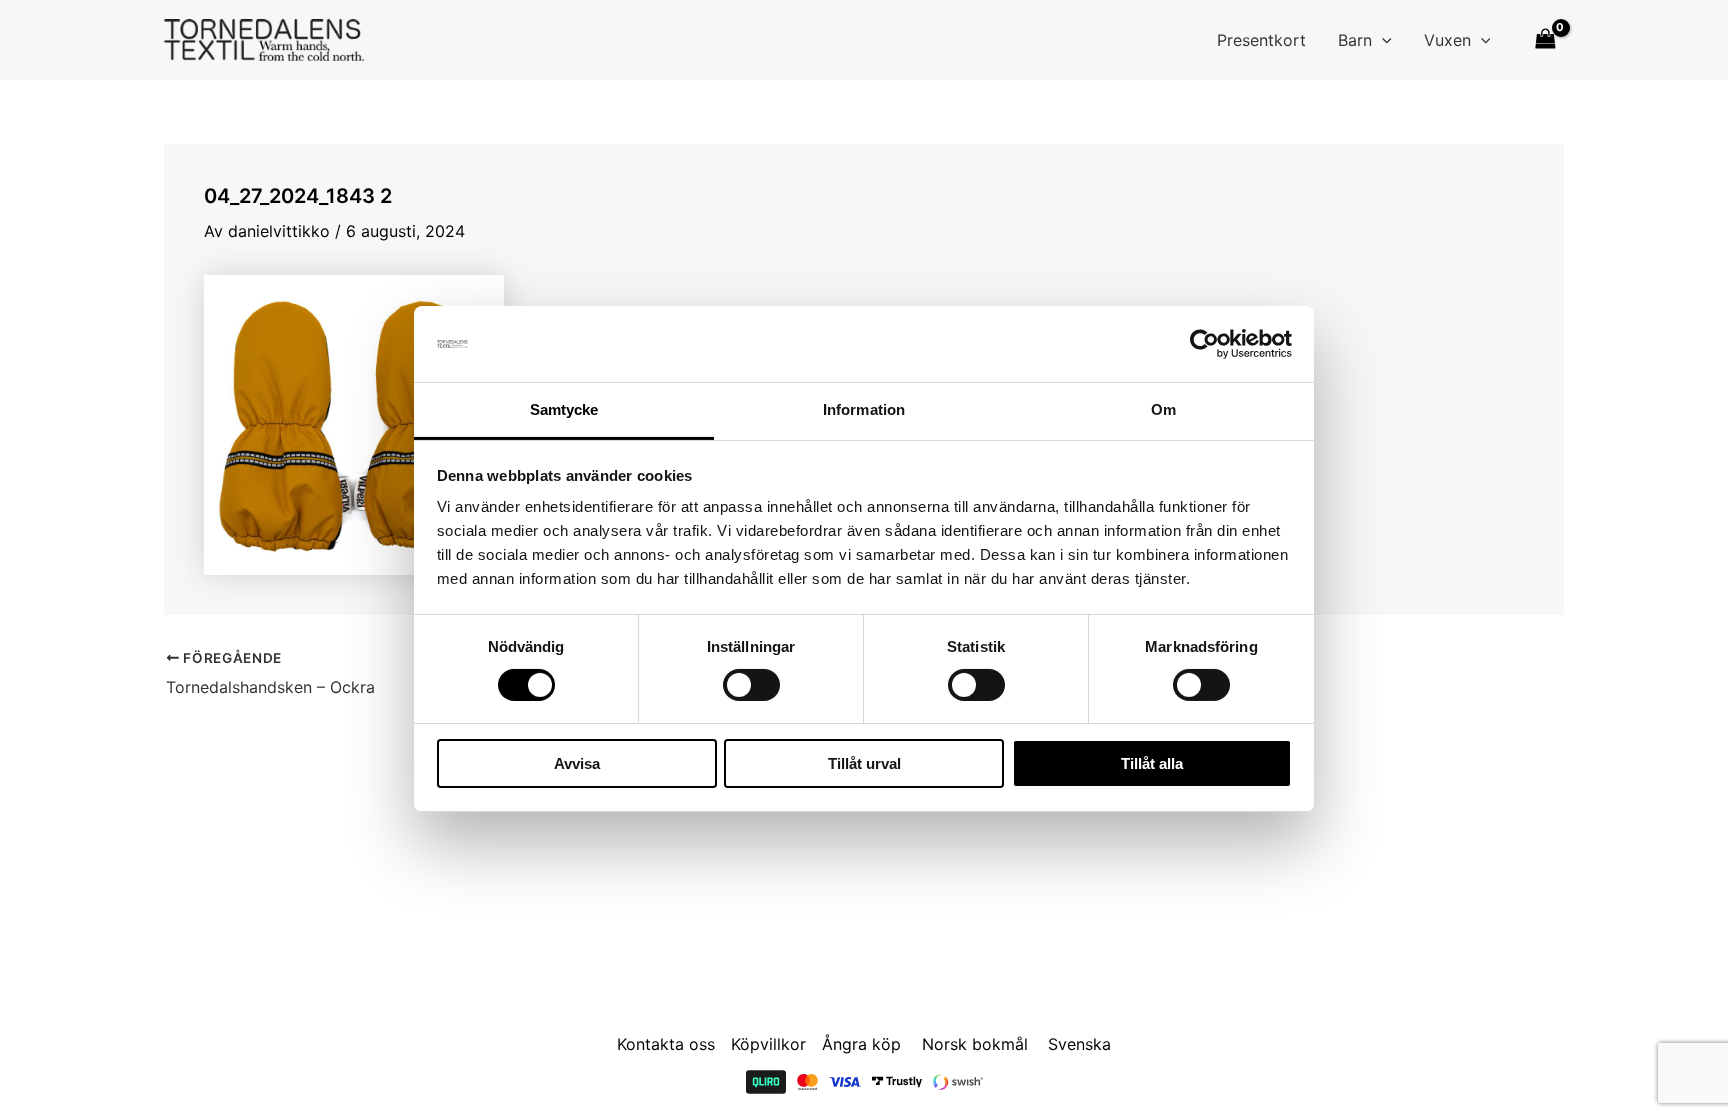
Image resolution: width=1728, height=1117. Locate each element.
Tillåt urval (864, 763)
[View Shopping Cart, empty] (1545, 39)
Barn (1355, 40)
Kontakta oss (666, 1044)
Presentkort (1261, 40)
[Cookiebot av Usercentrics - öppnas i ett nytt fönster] (1204, 344)
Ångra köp (861, 1044)
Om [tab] (1163, 409)
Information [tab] (864, 409)
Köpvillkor (768, 1044)
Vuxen (1447, 40)
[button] (1382, 40)
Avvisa (577, 763)
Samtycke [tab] (564, 409)
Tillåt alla (1152, 763)
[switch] (751, 685)
